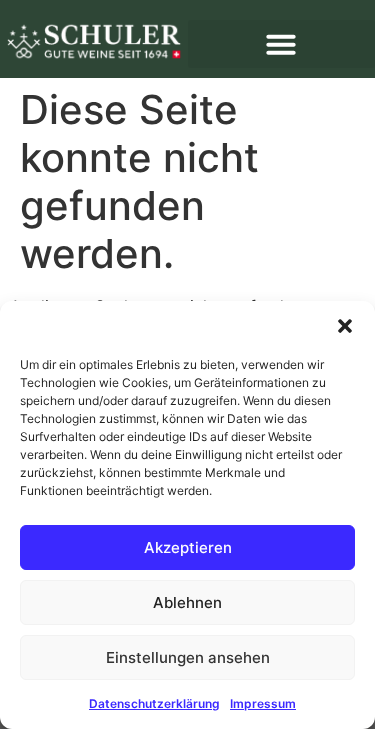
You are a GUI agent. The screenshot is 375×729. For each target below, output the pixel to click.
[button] (345, 326)
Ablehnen (187, 602)
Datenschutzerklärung (154, 703)
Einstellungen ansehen (188, 657)
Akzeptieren (188, 547)
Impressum (263, 703)
